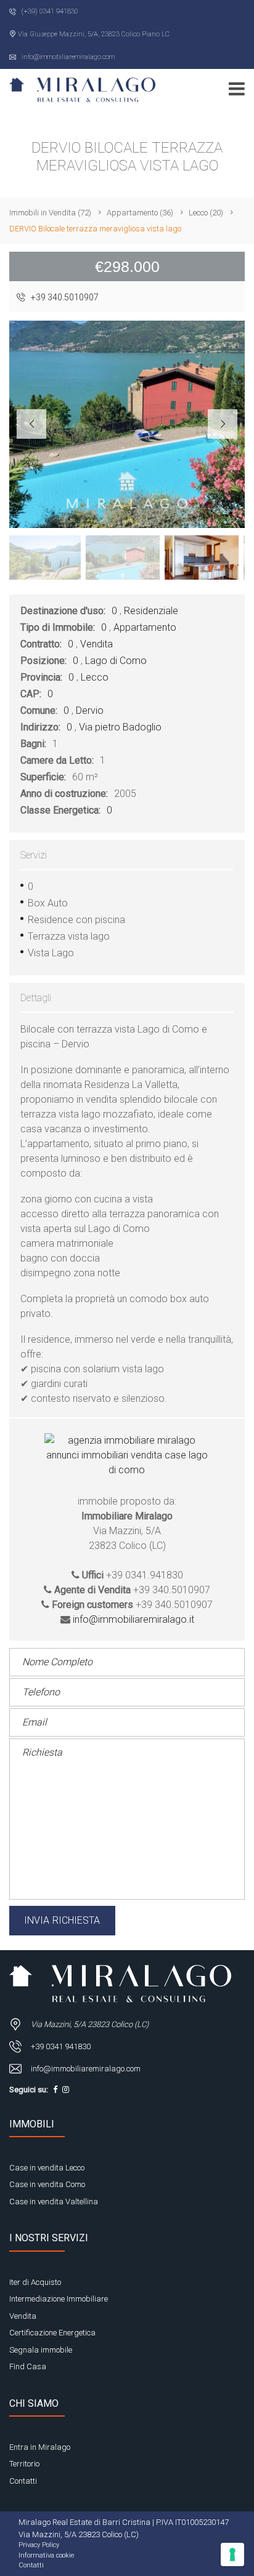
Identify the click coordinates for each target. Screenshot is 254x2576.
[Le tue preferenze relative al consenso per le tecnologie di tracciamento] (232, 2554)
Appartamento (145, 627)
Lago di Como (116, 661)
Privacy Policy (39, 2545)
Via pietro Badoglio (120, 727)
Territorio (24, 2464)
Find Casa (28, 2366)
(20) (206, 213)
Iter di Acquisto (35, 2282)
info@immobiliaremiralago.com (67, 57)
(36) (140, 213)
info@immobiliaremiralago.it (133, 1619)
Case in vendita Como (47, 2184)
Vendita (96, 644)
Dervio (90, 710)
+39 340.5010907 (64, 297)
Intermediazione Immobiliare (59, 2299)
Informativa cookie (47, 2555)
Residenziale (151, 611)
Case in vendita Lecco (47, 2168)
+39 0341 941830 (61, 2046)
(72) (50, 213)
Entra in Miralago (40, 2447)
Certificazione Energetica (52, 2333)
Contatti (23, 2481)
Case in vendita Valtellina (54, 2202)
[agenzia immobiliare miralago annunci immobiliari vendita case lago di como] (127, 1464)
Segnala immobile (41, 2350)
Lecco (95, 677)
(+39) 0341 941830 (49, 11)
